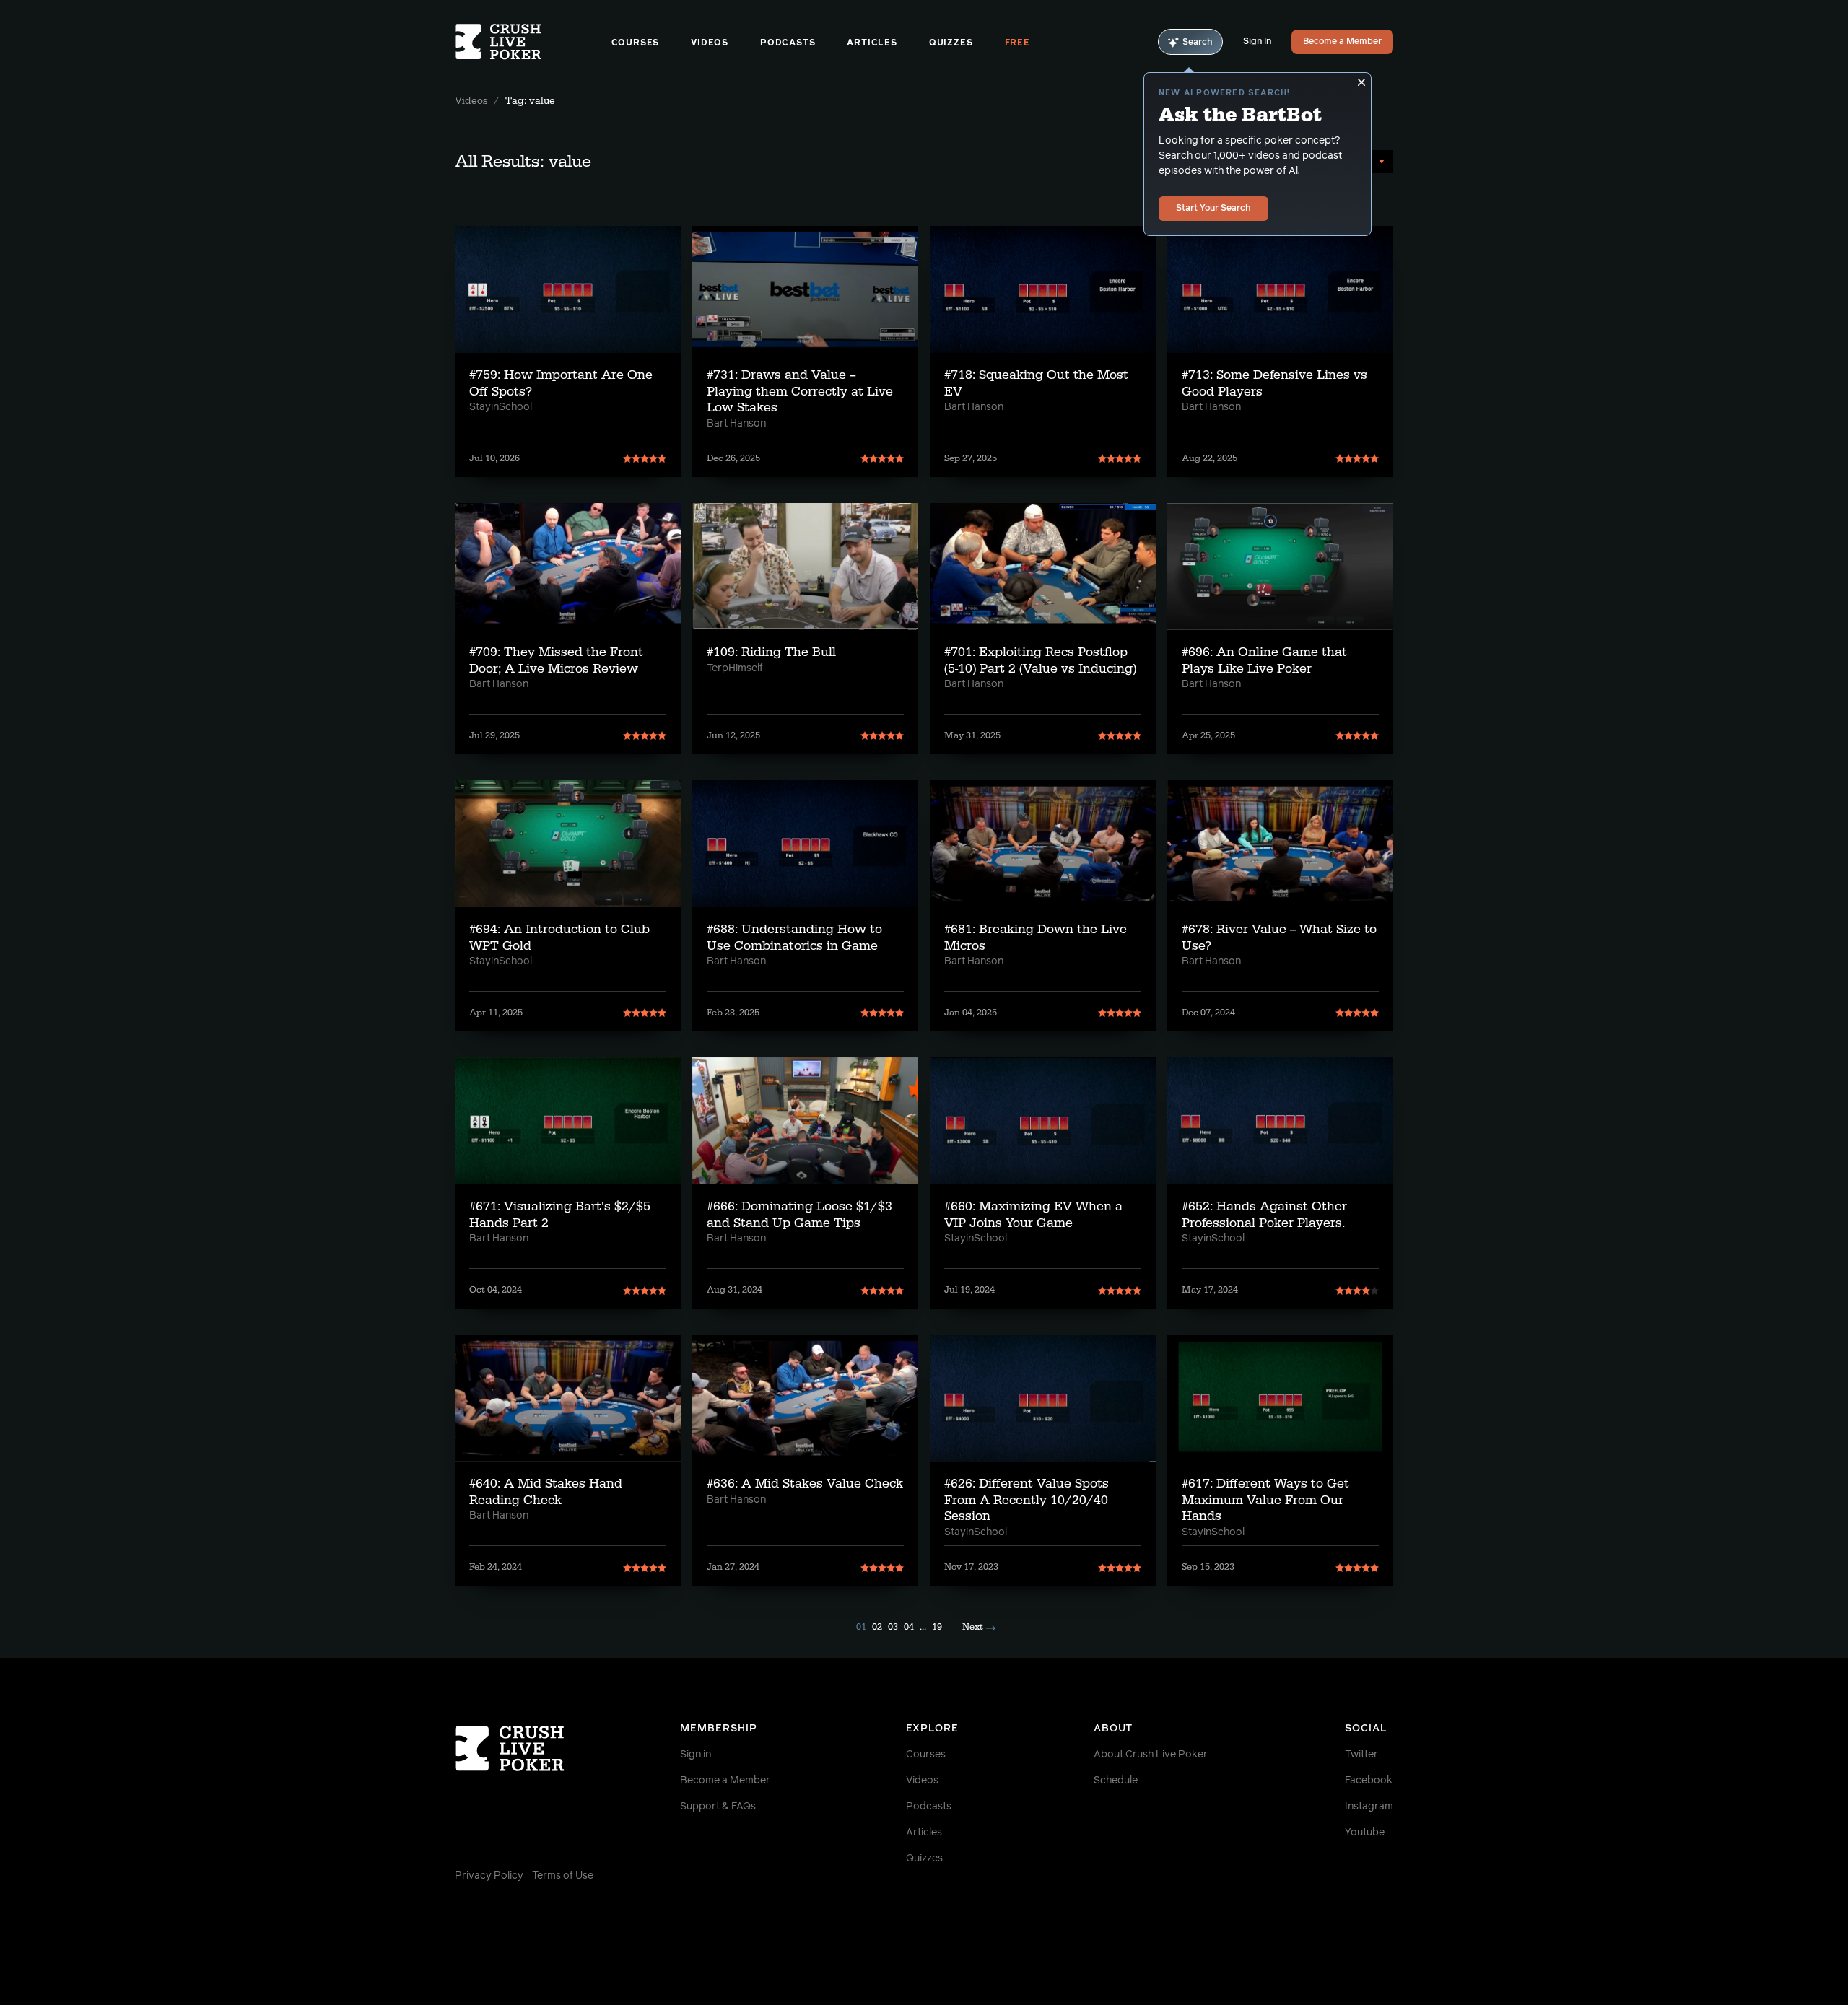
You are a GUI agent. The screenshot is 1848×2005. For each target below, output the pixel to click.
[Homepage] (533, 42)
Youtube (1365, 1833)
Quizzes (951, 43)
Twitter (1361, 1755)
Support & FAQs (718, 1807)
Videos (710, 43)
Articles (872, 43)
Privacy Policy (489, 1876)
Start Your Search (1213, 209)
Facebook (1369, 1781)
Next (973, 1627)
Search (1198, 43)
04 (909, 1627)
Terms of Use (563, 1876)
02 (877, 1627)
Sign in (696, 1755)
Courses (636, 43)
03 (893, 1627)
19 (937, 1627)
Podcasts (788, 43)
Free (1017, 43)
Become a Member (1342, 42)
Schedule (1116, 1781)
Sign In (1257, 42)
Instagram (1369, 1807)
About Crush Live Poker (1151, 1755)
